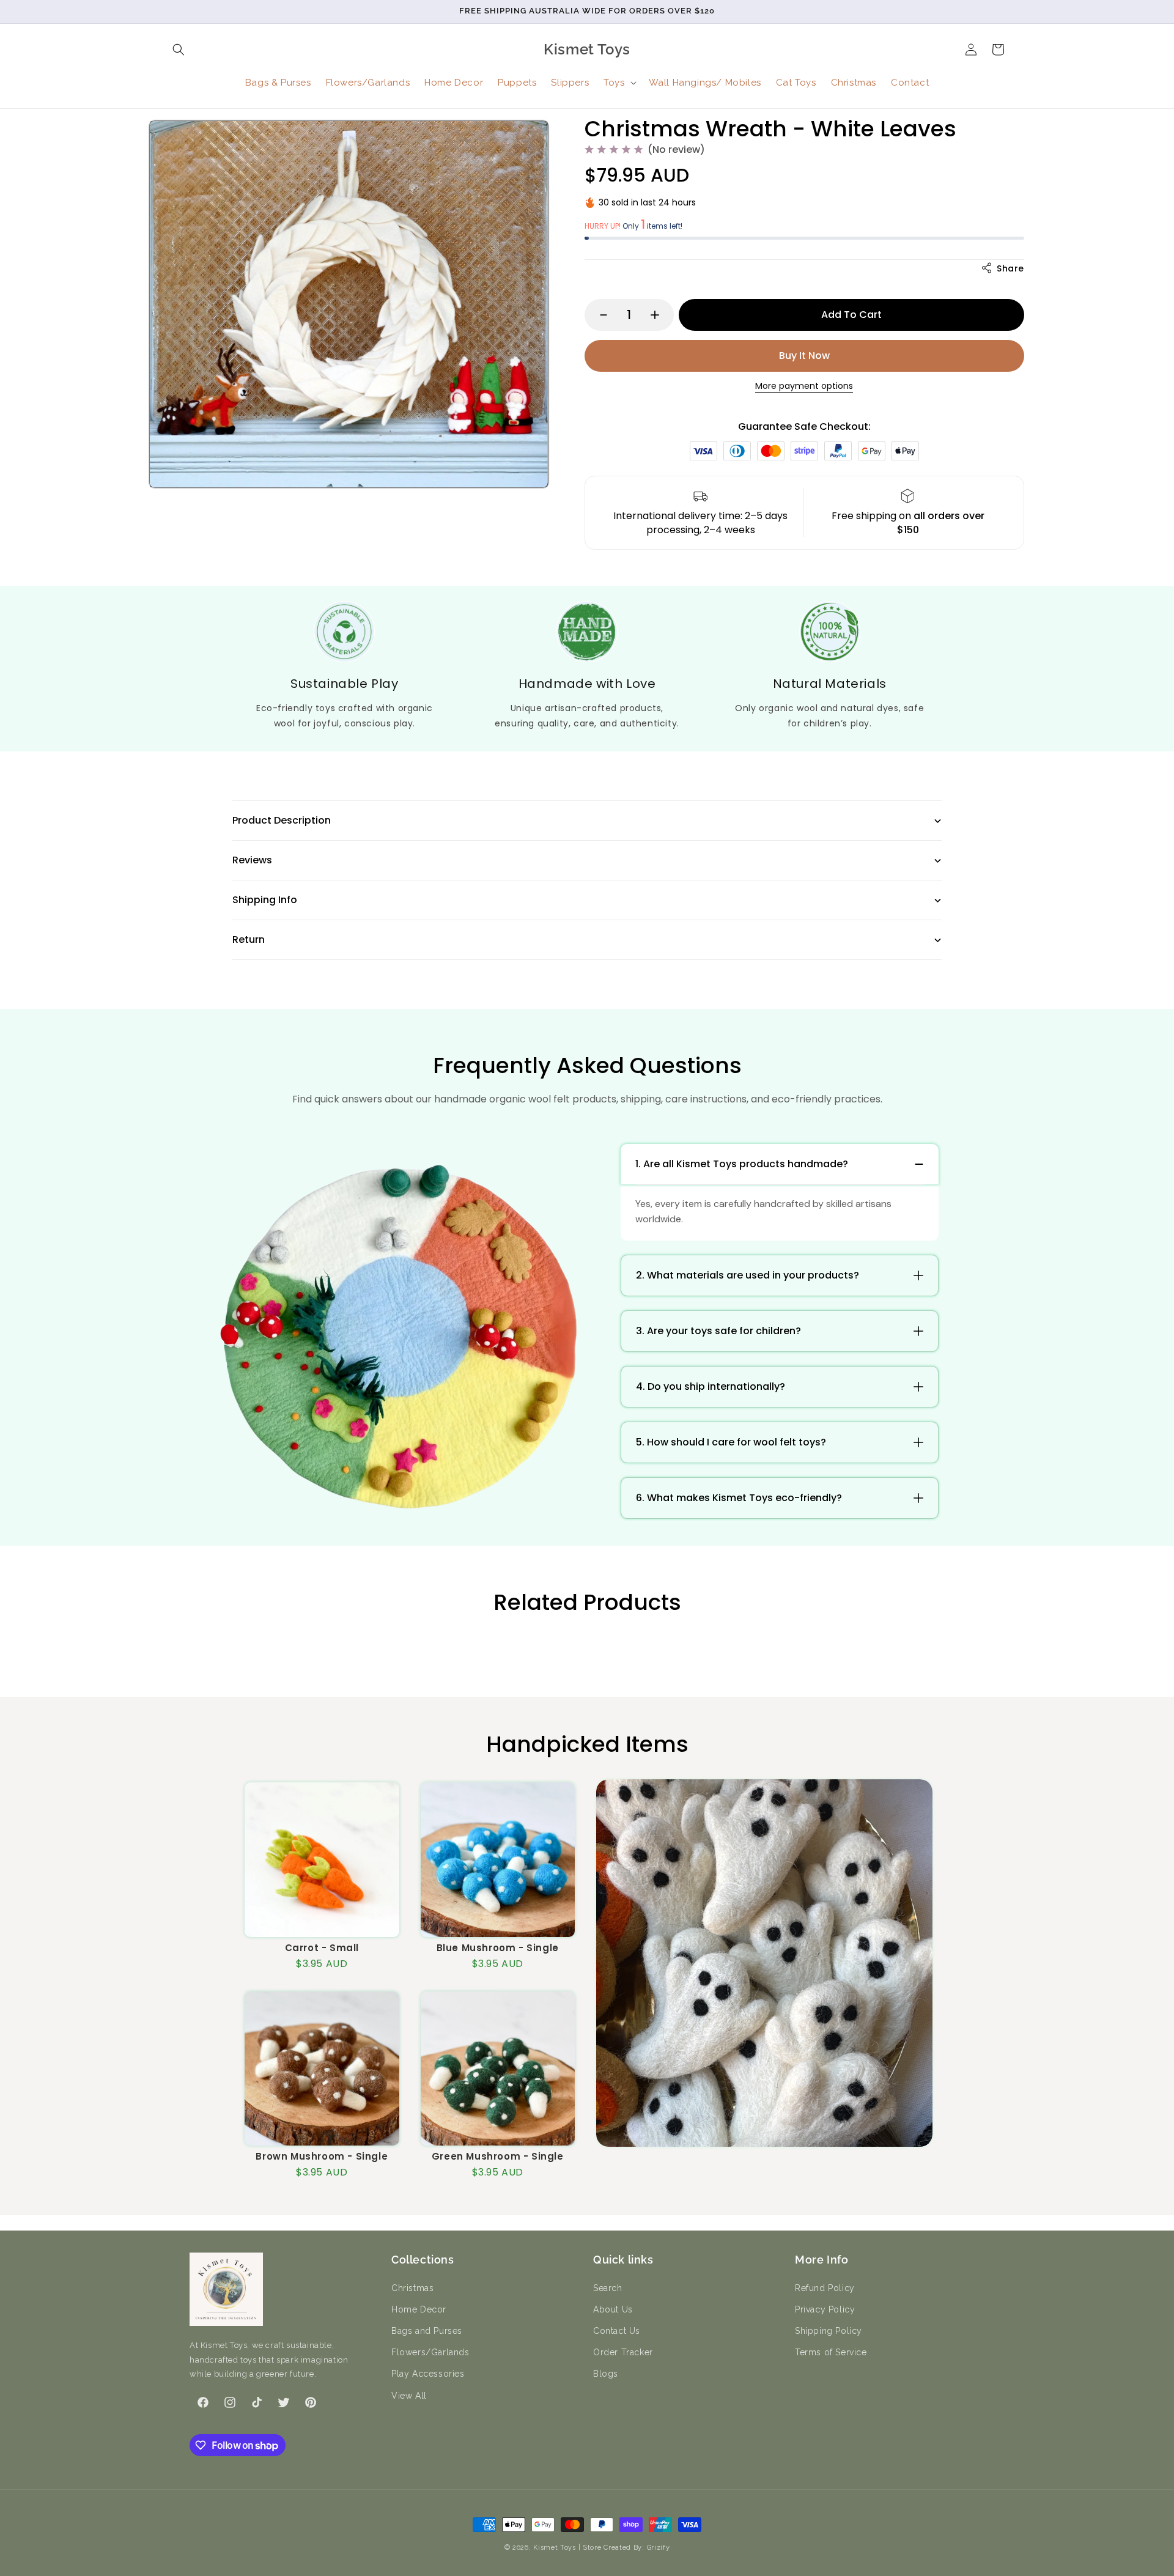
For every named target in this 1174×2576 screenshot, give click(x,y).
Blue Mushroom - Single (498, 1948)
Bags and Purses (427, 2331)
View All (409, 2396)
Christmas (412, 2288)
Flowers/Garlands (430, 2352)
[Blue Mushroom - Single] (498, 1860)
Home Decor (419, 2309)
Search (608, 2288)
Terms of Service (831, 2352)
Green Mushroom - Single (498, 2156)
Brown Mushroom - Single (322, 2156)
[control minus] (598, 315)
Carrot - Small (322, 1948)
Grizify (659, 2548)
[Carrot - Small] (322, 1860)
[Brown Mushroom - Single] (322, 2069)
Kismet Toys (555, 2548)
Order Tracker (623, 2352)
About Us (613, 2309)
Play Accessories (428, 2374)
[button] (179, 50)
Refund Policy (825, 2288)
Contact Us (617, 2331)
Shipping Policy (829, 2331)
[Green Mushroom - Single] (498, 2069)
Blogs (606, 2374)
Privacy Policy (825, 2309)
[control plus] (661, 315)
